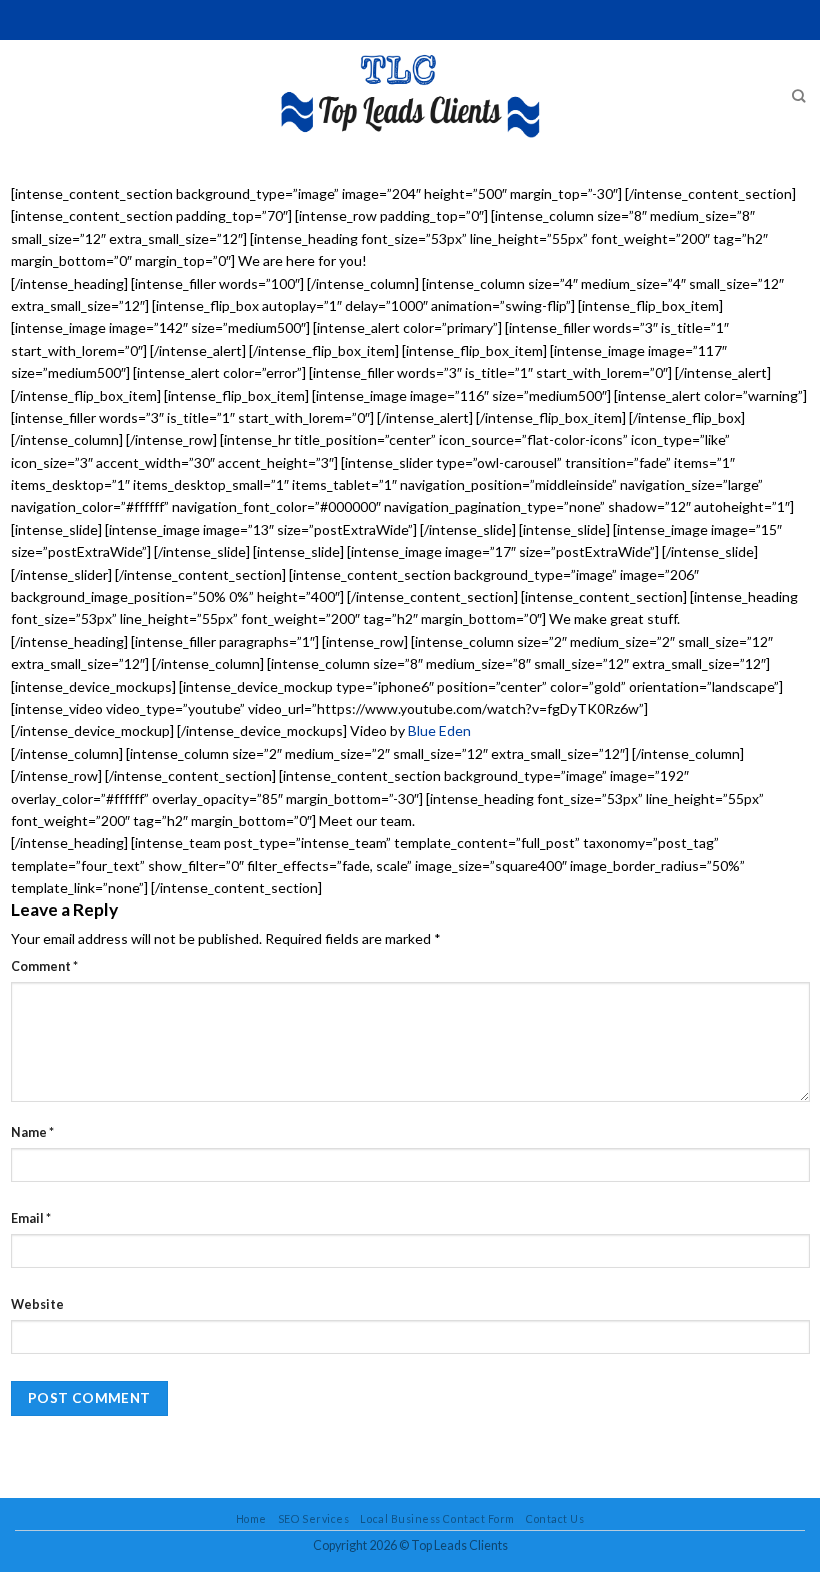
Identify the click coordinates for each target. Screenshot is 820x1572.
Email (31, 1218)
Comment (44, 966)
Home (251, 1518)
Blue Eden (439, 730)
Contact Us (555, 1518)
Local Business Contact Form (437, 1518)
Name (32, 1132)
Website (37, 1304)
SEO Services (313, 1518)
